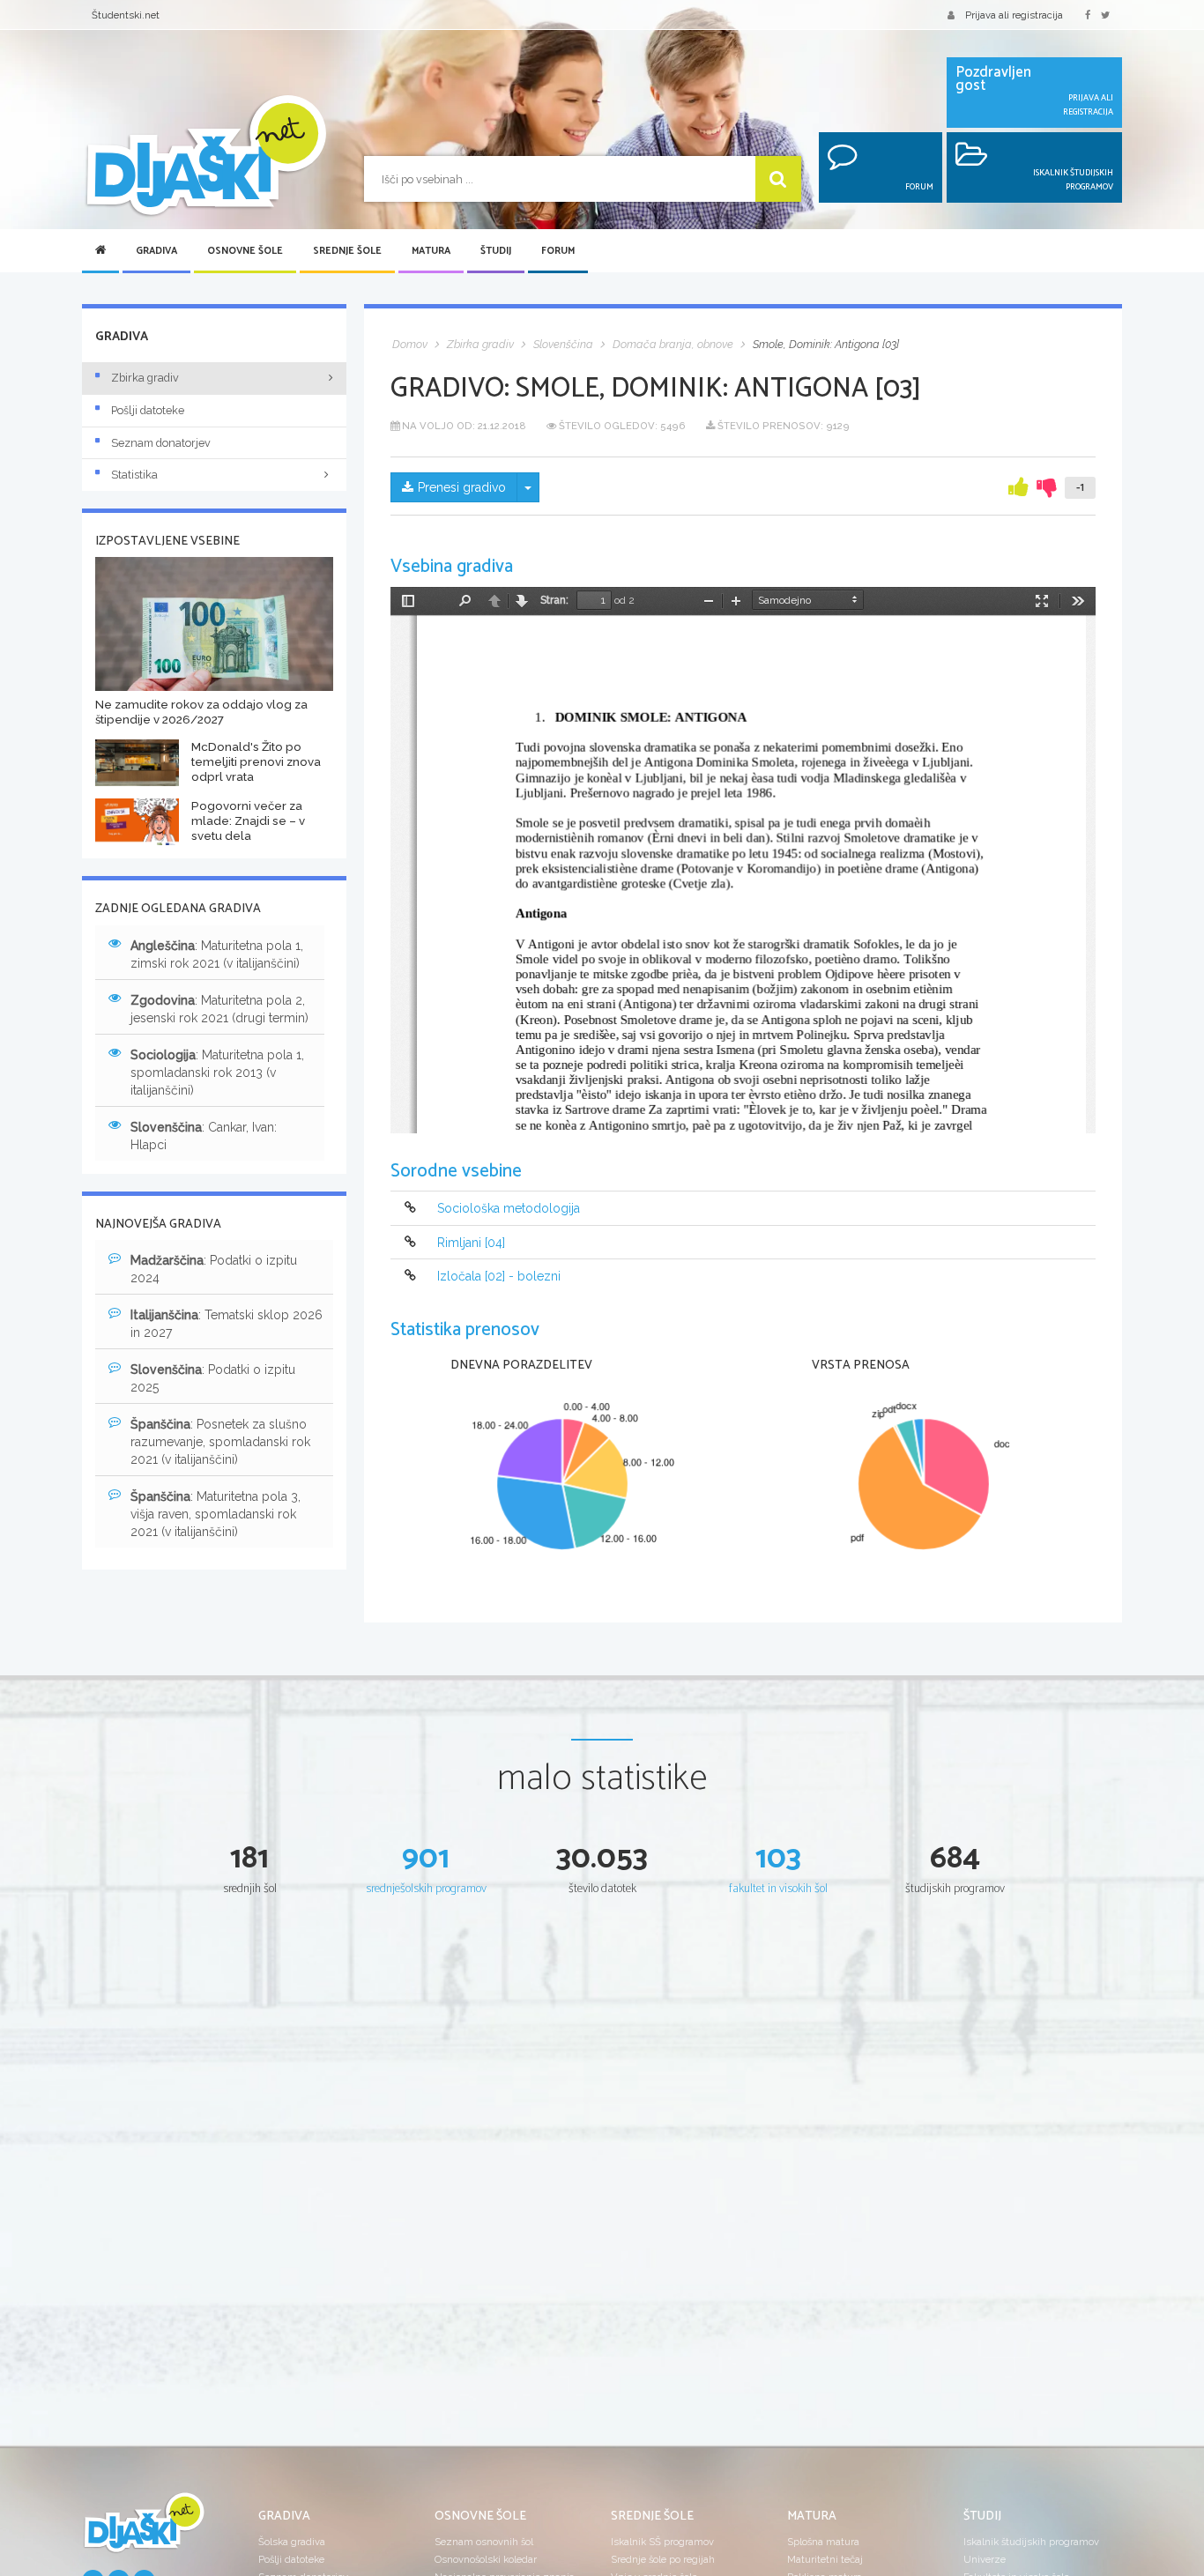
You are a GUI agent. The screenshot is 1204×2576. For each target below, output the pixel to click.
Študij (496, 251)
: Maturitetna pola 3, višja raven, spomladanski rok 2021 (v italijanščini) (216, 1514)
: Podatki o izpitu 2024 (214, 1269)
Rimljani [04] (471, 1243)
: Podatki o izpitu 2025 (213, 1378)
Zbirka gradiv (145, 378)
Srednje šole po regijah (663, 2559)
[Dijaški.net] (144, 2529)
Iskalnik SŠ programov (662, 2542)
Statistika (134, 475)
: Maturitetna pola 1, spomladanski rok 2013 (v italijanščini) (217, 1073)
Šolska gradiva (292, 2542)
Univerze (985, 2559)
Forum (558, 251)
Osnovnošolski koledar (486, 2559)
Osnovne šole (245, 251)
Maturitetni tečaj (825, 2559)
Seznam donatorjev (161, 443)
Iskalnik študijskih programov (1031, 2542)
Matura (431, 251)
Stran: (554, 600)
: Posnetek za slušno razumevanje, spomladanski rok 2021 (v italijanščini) (220, 1442)
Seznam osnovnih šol (484, 2542)
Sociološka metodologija (509, 1209)
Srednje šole (347, 251)
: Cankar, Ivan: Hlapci (204, 1136)
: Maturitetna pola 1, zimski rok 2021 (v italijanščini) (217, 954)
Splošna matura (823, 2542)
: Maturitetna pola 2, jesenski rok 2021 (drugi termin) (219, 1009)
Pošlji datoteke (148, 410)
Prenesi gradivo (462, 487)
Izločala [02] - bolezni (499, 1276)
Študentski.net (126, 15)
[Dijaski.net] (205, 156)
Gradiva (156, 251)
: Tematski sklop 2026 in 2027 (227, 1324)
